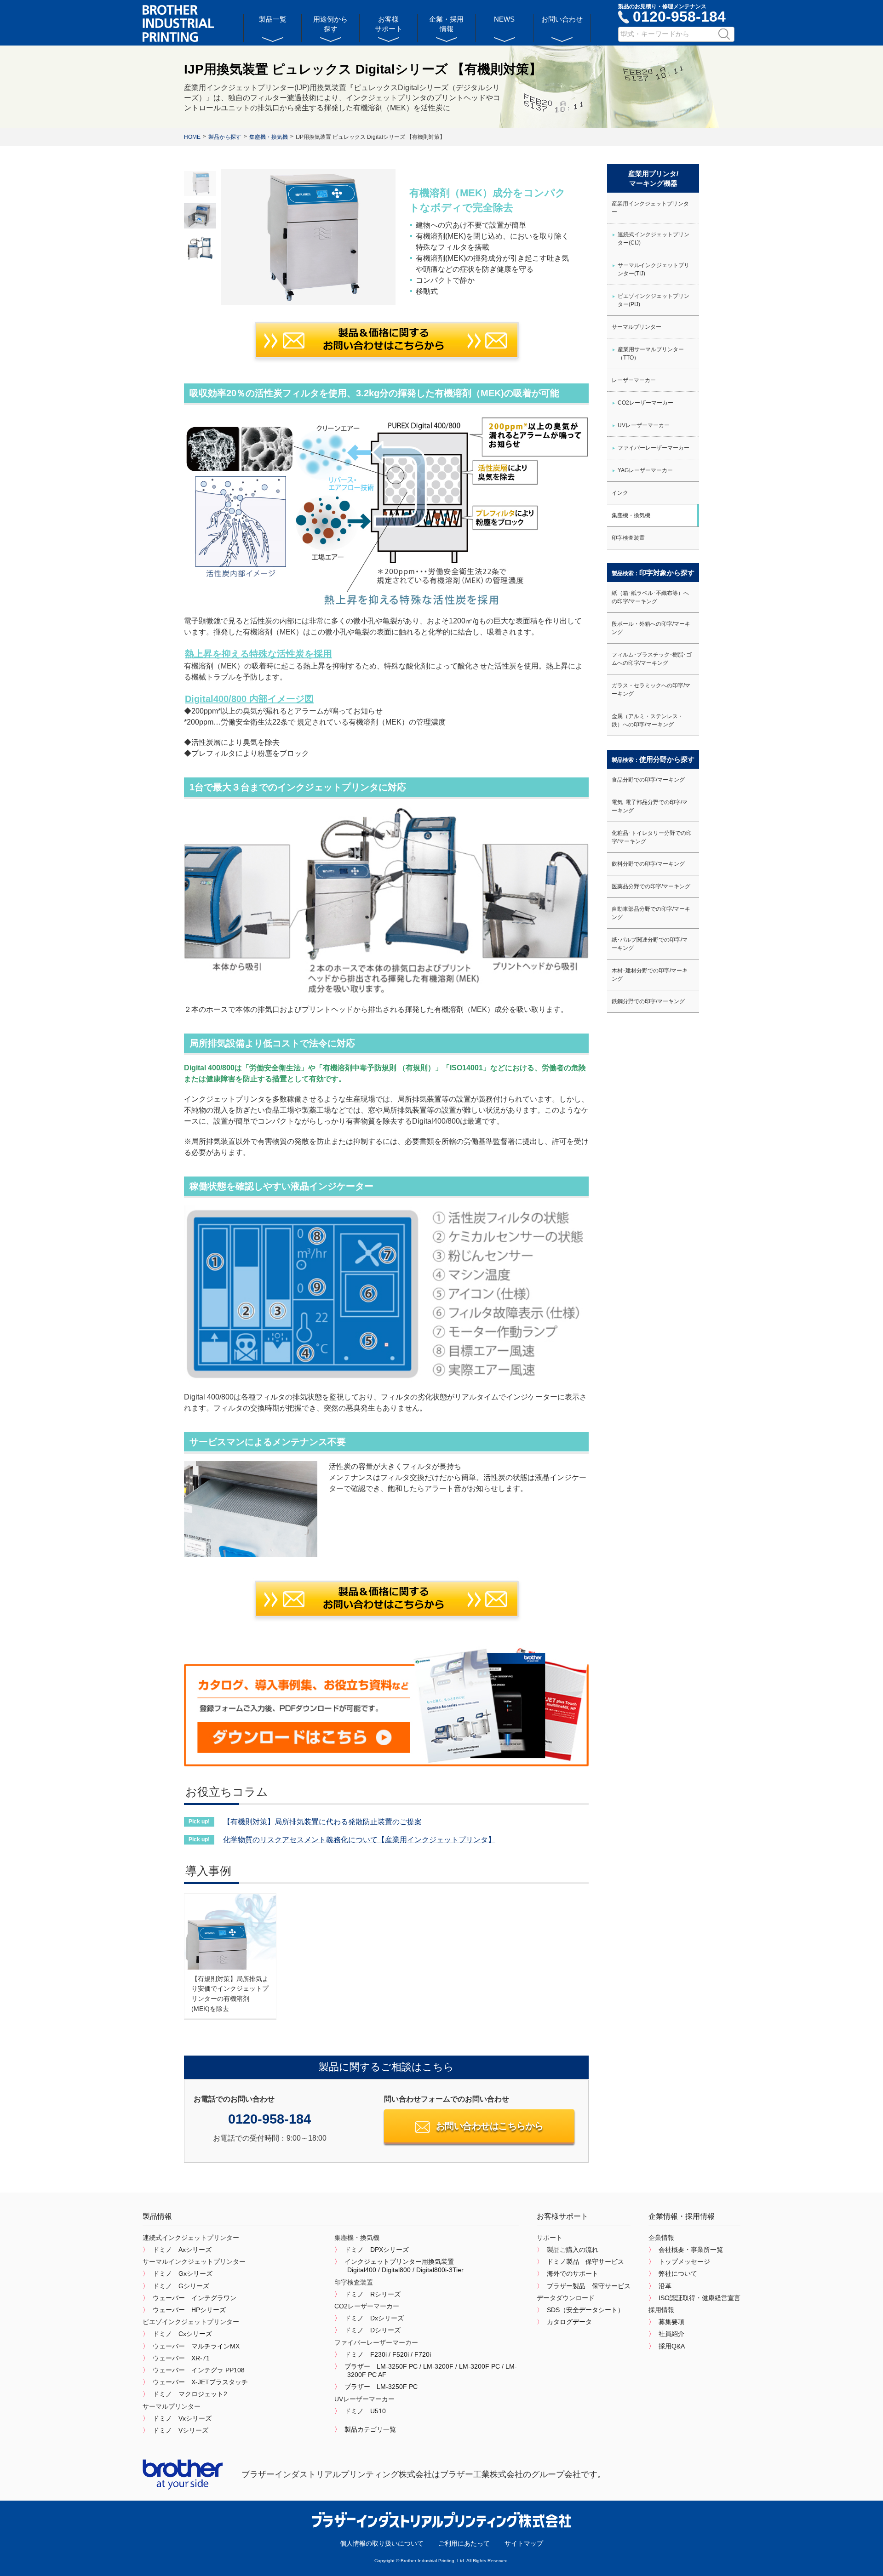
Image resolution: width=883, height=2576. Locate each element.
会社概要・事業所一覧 (691, 2250)
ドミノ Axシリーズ (182, 2250)
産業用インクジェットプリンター (650, 208)
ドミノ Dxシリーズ (374, 2318)
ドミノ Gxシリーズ (183, 2273)
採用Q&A (672, 2346)
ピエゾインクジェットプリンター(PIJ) (654, 300)
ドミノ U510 (365, 2411)
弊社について (678, 2273)
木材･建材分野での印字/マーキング (650, 975)
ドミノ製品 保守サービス (585, 2262)
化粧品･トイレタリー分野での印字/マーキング (652, 837)
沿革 (665, 2286)
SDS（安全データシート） (585, 2310)
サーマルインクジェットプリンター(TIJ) (654, 269)
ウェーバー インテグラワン (195, 2298)
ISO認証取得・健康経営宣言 (700, 2298)
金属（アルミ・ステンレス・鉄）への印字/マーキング (648, 720)
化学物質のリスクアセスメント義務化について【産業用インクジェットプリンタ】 (359, 1840)
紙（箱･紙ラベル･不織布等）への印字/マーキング (650, 597)
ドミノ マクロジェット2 (190, 2394)
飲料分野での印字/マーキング (648, 864)
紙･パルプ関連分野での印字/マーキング (650, 944)
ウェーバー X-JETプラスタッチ (200, 2382)
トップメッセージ (684, 2262)
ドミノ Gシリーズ (181, 2286)
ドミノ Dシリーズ (373, 2330)
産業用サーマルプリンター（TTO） (651, 354)
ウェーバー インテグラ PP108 (199, 2370)
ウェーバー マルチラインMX (196, 2346)
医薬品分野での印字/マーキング (651, 886)
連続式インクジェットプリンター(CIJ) (654, 239)
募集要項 (671, 2322)
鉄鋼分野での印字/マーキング (648, 1001)
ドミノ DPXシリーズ (377, 2250)
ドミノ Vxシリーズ (182, 2418)
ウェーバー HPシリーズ (189, 2310)
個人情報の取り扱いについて (382, 2543)
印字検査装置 (628, 538)
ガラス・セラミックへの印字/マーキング (651, 690)
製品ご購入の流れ (573, 2250)
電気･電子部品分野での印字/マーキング (650, 806)
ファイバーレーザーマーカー (654, 448)
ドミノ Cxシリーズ (182, 2334)
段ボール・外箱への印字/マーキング (651, 628)
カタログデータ (569, 2322)
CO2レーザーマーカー (645, 403)
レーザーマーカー (634, 380)
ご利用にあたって (464, 2543)
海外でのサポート (573, 2273)
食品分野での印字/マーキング (648, 780)
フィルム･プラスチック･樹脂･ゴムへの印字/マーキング (652, 659)
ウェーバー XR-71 (181, 2358)
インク (620, 493)
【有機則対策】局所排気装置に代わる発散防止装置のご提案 (322, 1822)
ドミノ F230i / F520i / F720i (388, 2354)
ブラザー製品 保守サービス (589, 2286)
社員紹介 (671, 2334)
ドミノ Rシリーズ (373, 2294)
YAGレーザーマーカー (645, 470)
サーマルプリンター (636, 327)
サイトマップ (524, 2543)
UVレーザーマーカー (644, 425)
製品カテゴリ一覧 (370, 2429)
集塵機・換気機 (631, 515)
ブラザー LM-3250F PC (381, 2387)
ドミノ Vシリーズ (181, 2430)
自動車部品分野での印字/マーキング (651, 913)
